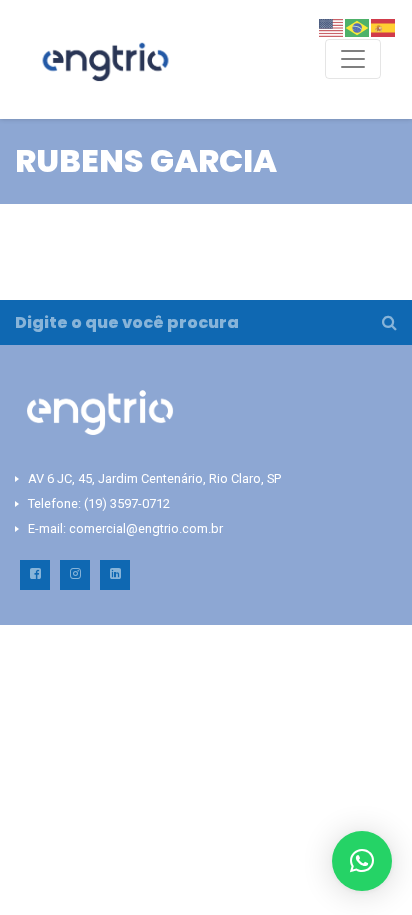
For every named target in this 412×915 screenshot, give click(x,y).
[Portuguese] (358, 26)
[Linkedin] (115, 575)
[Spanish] (384, 26)
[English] (332, 26)
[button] (362, 861)
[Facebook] (35, 575)
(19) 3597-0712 (127, 503)
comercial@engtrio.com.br (146, 528)
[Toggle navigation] (353, 59)
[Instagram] (75, 575)
